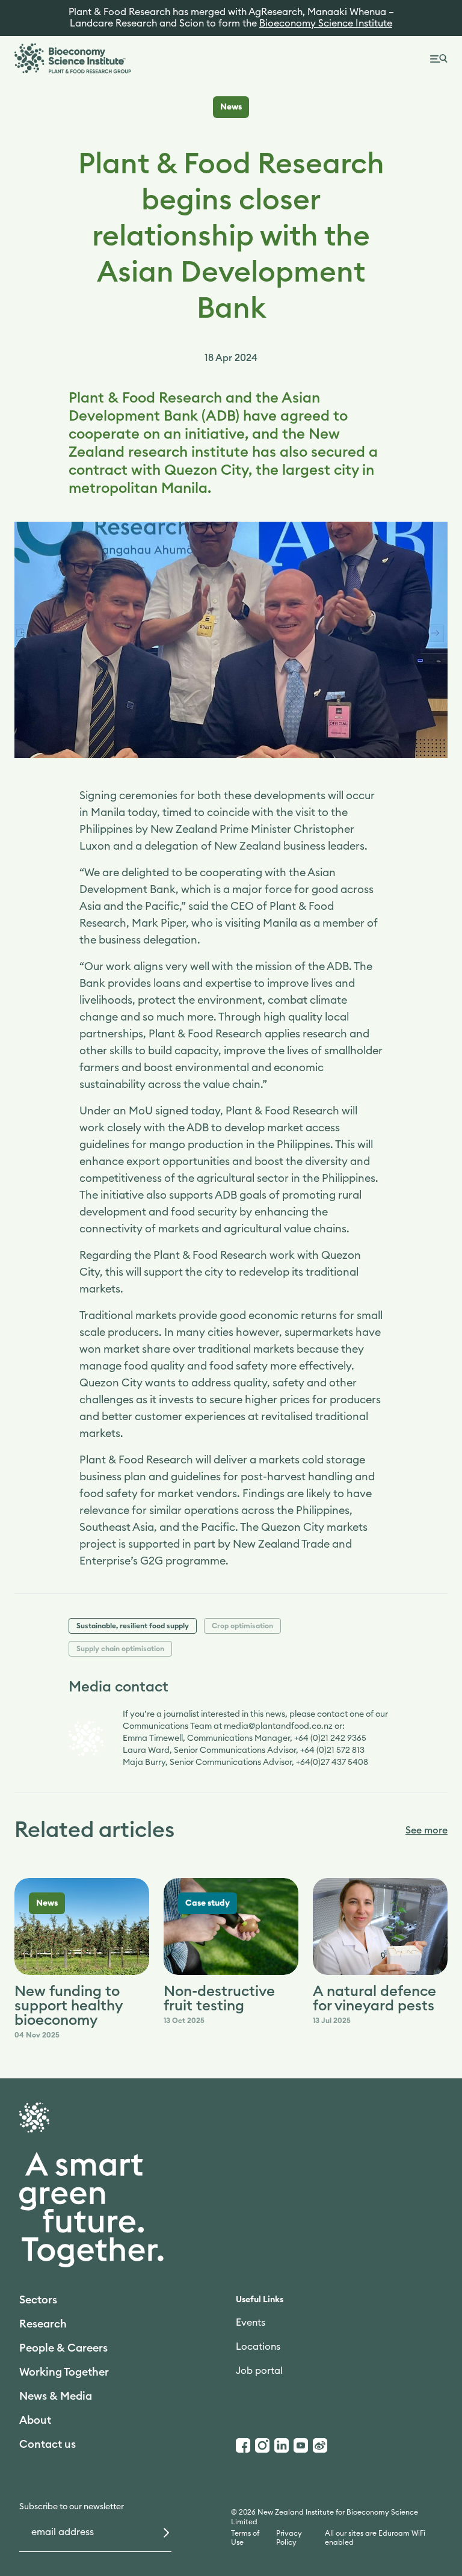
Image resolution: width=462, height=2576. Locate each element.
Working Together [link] (64, 2372)
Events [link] (251, 2323)
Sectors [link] (38, 2300)
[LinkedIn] (282, 2445)
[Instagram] (262, 2445)
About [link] (35, 2420)
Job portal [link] (259, 2371)
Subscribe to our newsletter (72, 2507)
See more (427, 1830)
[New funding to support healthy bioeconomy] (82, 1927)
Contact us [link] (48, 2444)
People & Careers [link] (63, 2348)
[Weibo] (320, 2445)
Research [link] (43, 2324)
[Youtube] (301, 2445)
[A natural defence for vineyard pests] (380, 1927)
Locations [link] (258, 2347)
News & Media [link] (56, 2396)
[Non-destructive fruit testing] (231, 1927)
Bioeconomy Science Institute (326, 23)
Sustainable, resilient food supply (133, 1626)
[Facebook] (243, 2445)
